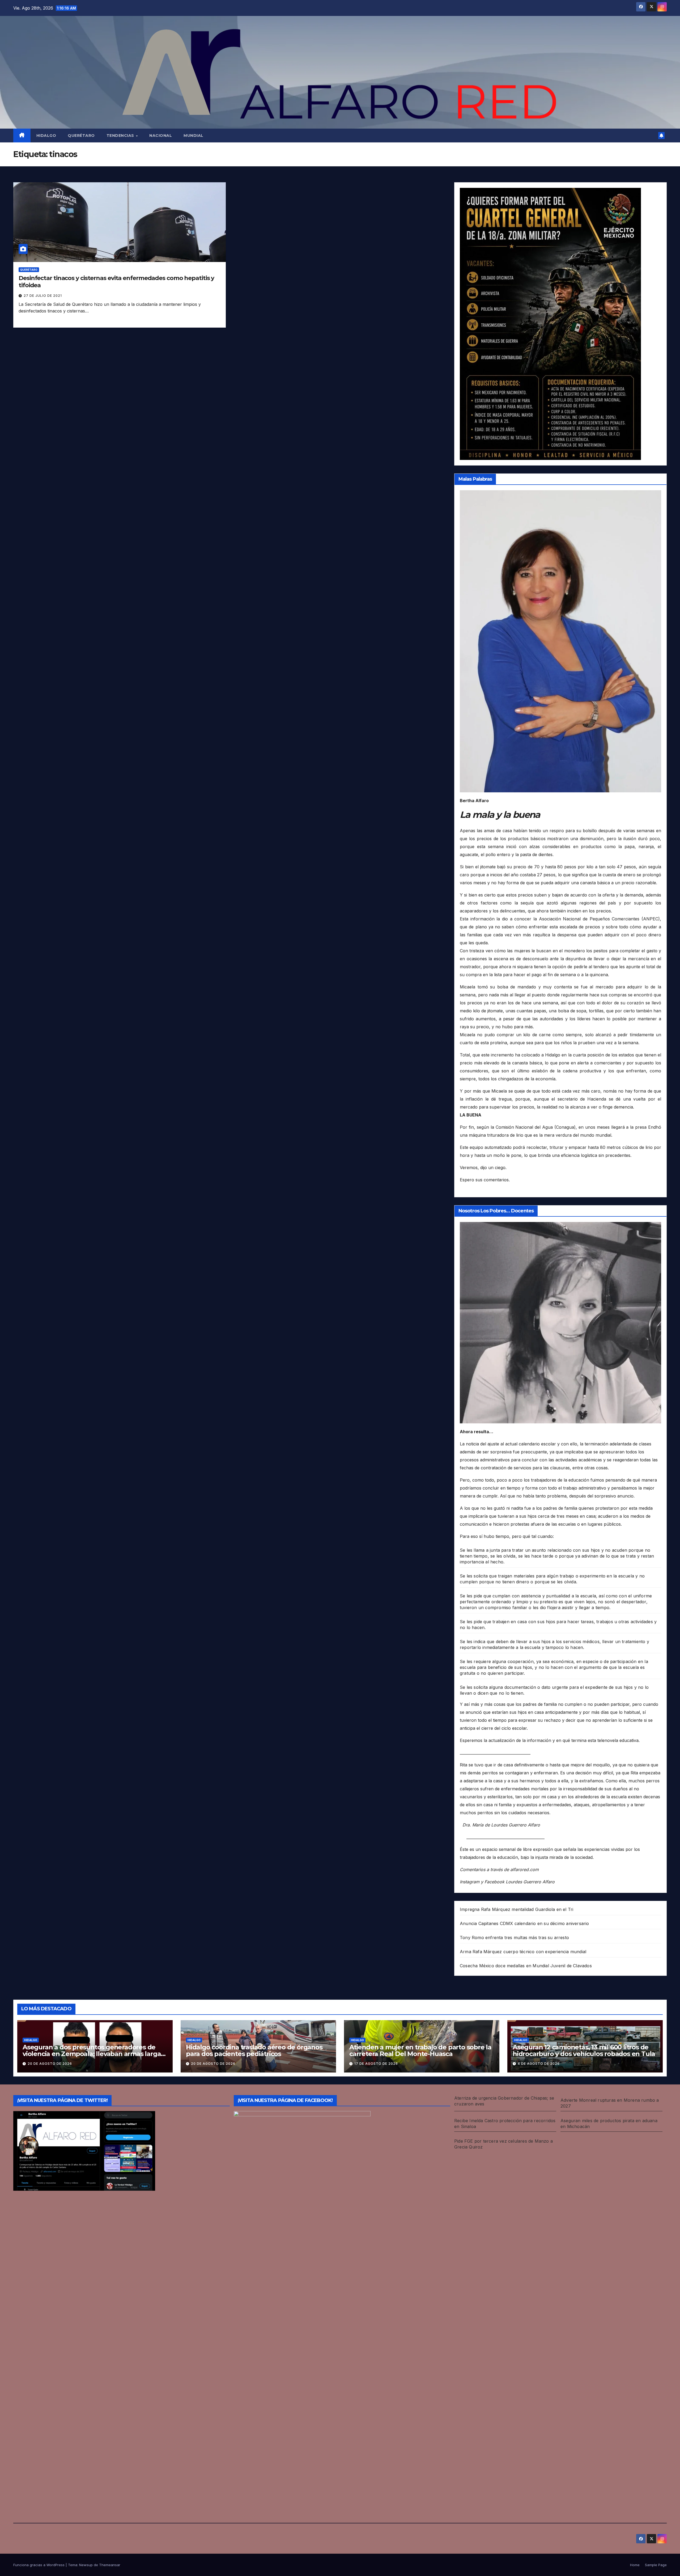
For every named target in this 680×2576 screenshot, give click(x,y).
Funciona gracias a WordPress (39, 2565)
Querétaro (81, 136)
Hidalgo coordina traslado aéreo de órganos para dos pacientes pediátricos (254, 2050)
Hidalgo (46, 136)
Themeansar (110, 2565)
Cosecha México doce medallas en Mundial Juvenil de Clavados (526, 1966)
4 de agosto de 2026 (539, 2064)
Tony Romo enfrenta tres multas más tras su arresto (514, 1938)
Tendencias (121, 136)
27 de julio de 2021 (43, 296)
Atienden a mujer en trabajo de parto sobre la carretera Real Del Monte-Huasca (420, 2050)
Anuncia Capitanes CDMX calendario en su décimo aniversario (524, 1923)
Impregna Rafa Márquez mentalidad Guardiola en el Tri (517, 1909)
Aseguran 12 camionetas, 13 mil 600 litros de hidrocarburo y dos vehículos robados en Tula (584, 2050)
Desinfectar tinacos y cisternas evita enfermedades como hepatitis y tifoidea (116, 282)
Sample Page (656, 2565)
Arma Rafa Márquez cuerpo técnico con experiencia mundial (523, 1952)
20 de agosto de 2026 (50, 2064)
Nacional (161, 136)
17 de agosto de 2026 (376, 2064)
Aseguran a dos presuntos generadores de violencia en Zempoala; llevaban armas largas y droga (93, 2054)
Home (635, 2565)
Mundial (194, 136)
